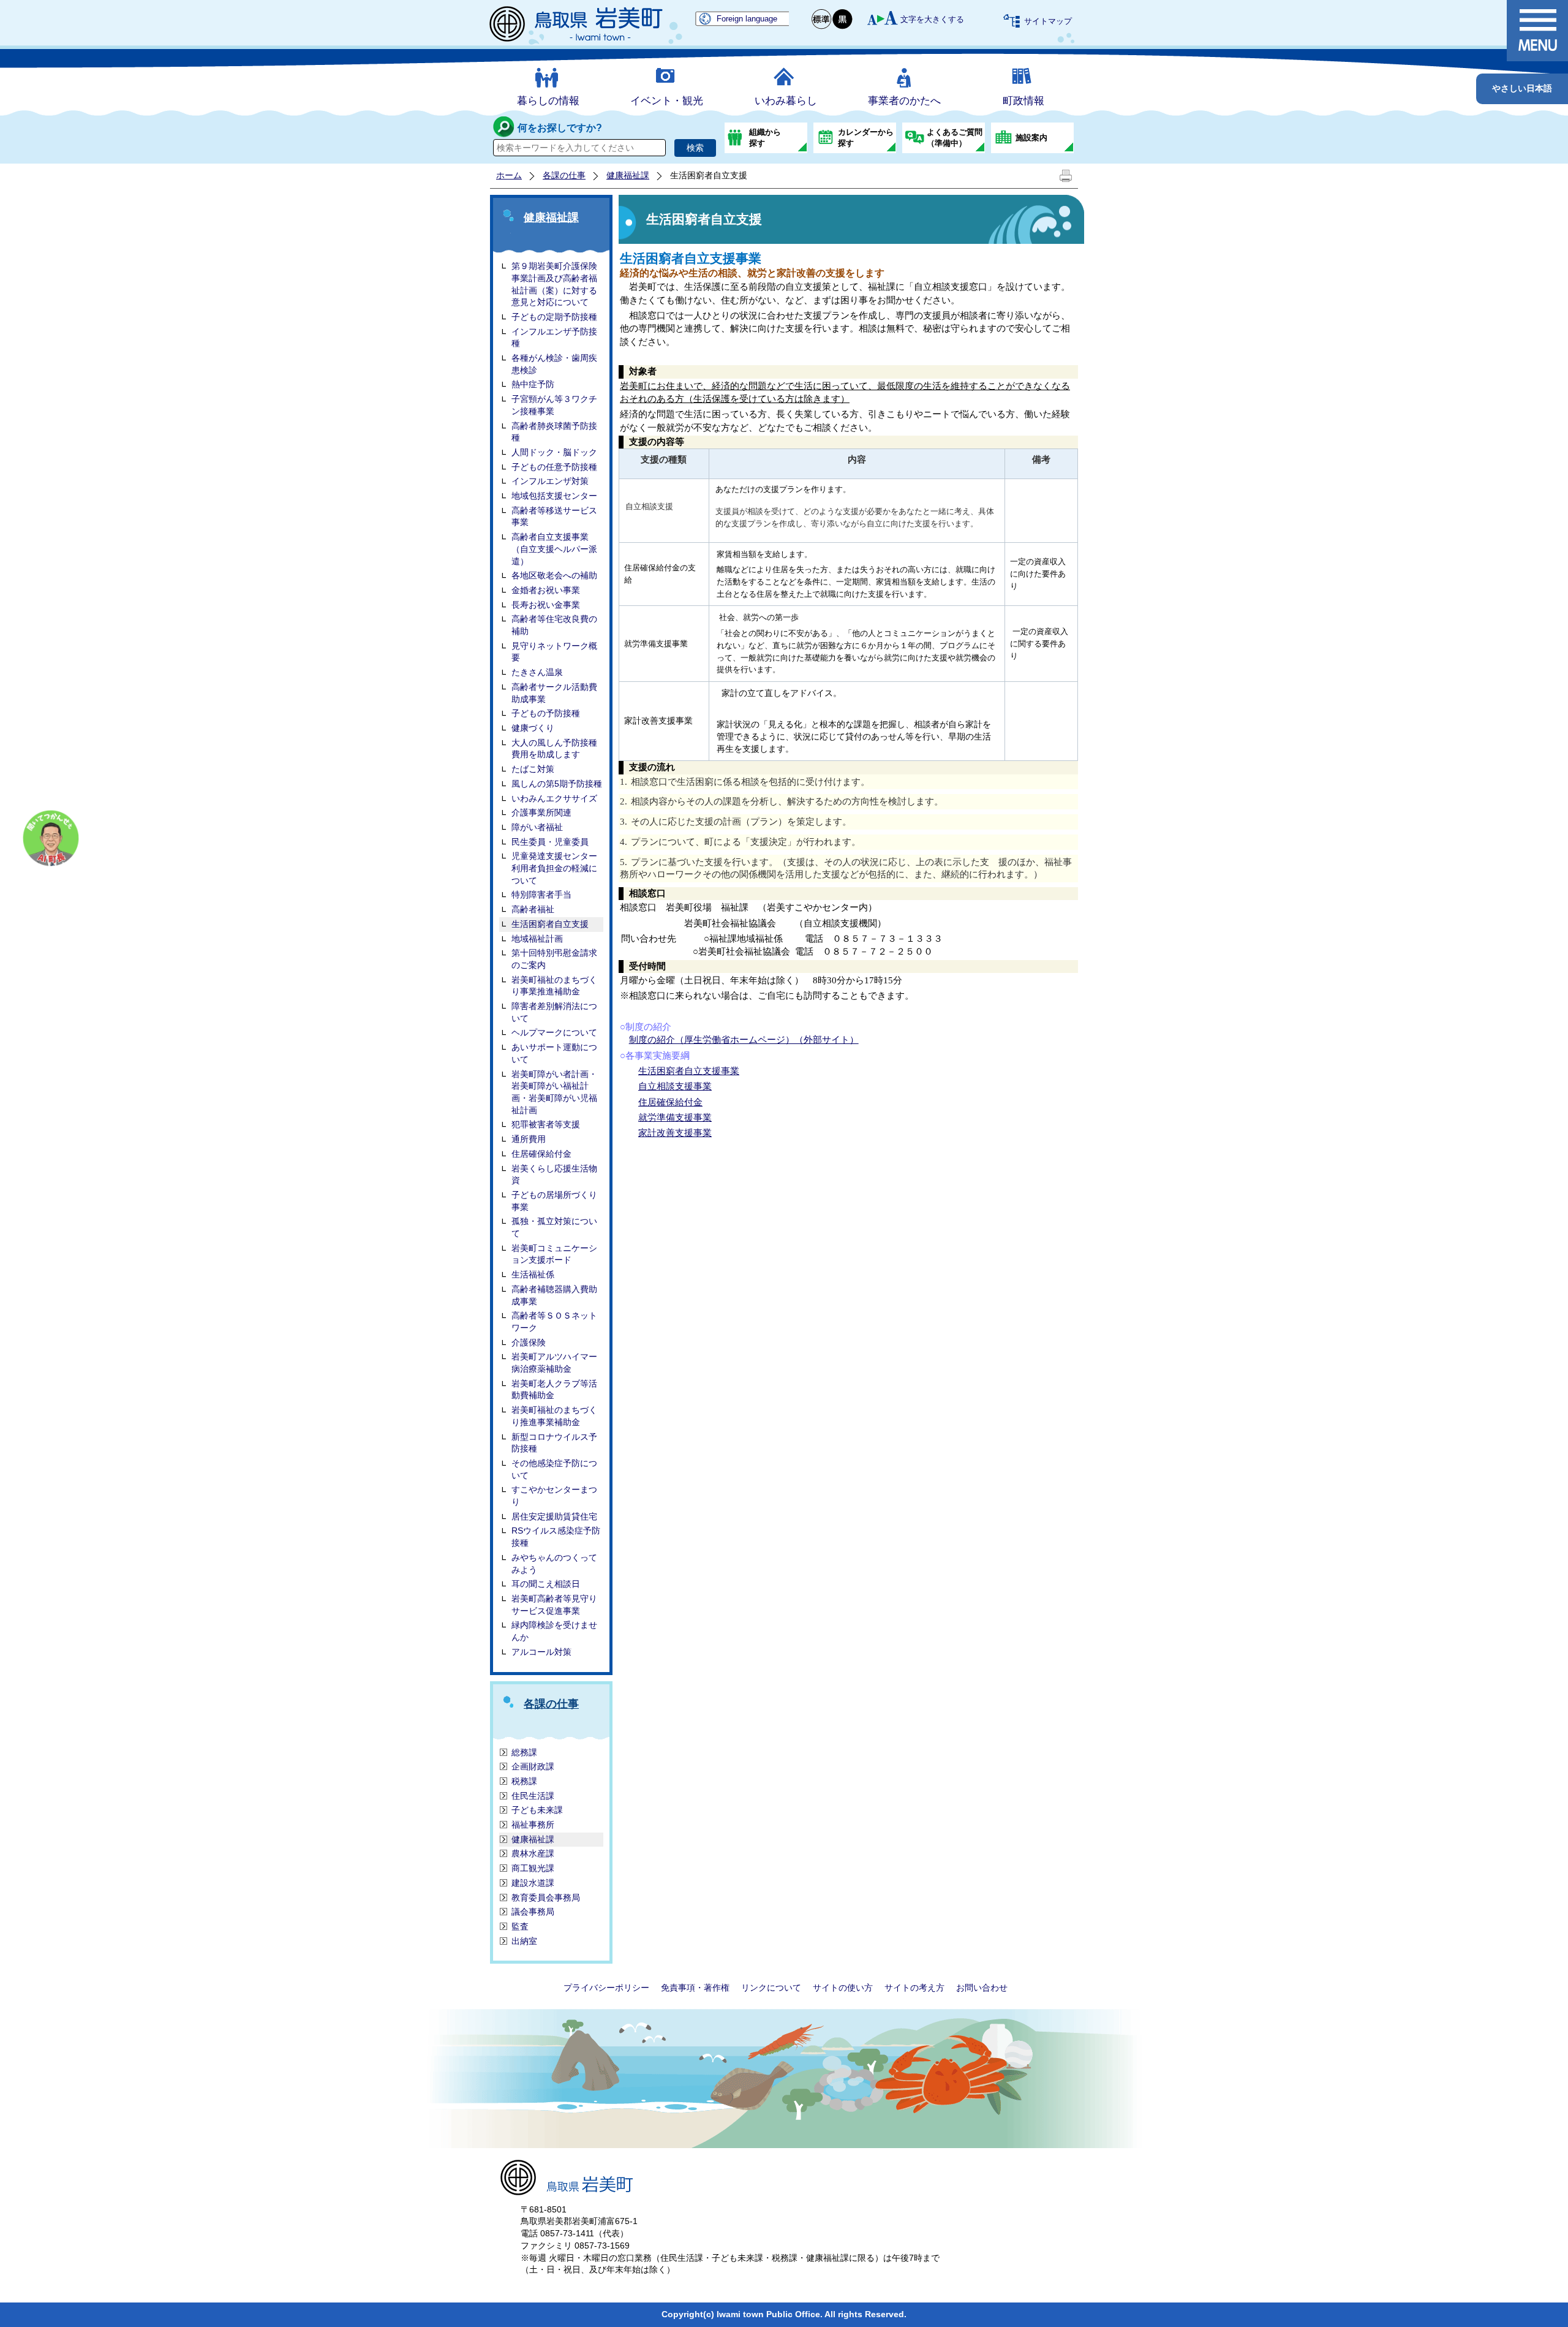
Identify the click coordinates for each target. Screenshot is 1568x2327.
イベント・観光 (667, 101)
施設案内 (1031, 138)
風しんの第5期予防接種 (557, 784)
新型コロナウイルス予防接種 (554, 1443)
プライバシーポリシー (606, 1988)
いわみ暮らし (786, 101)
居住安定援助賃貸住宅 (554, 1516)
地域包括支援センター (554, 496)
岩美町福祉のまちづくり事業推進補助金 (554, 986)
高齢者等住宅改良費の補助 (554, 625)
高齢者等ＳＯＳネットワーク (554, 1322)
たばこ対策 (533, 769)
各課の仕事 (564, 175)
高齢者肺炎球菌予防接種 (554, 432)
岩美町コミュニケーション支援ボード (554, 1254)
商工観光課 (533, 1868)
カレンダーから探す (866, 138)
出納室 (524, 1941)
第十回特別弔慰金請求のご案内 (554, 959)
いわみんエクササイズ (554, 798)
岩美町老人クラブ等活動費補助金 (554, 1390)
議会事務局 (533, 1912)
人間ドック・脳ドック (554, 452)
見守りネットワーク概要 (554, 652)
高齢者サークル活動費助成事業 (554, 693)
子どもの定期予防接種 (554, 317)
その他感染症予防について (554, 1469)
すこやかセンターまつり (554, 1496)
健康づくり (533, 728)
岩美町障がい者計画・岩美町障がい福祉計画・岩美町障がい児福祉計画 (554, 1092)
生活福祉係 (533, 1274)
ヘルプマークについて (554, 1032)
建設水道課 (533, 1883)
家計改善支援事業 (675, 1133)
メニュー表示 (1537, 31)
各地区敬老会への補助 (554, 575)
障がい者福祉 (537, 827)
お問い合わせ (982, 1988)
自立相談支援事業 (675, 1086)
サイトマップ (1048, 21)
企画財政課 (533, 1766)
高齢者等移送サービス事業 (554, 516)
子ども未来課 (537, 1810)
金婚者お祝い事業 (546, 590)
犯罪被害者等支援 (546, 1124)
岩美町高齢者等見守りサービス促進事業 (554, 1605)
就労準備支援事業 (675, 1118)
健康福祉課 (628, 175)
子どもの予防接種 (546, 713)
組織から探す (765, 138)
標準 (822, 19)
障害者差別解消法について (554, 1012)
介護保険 (529, 1342)
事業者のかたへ (904, 101)
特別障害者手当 (541, 895)
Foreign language (747, 19)
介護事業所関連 (541, 812)
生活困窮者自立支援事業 (689, 1071)
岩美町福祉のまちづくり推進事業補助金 (554, 1416)
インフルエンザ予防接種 (554, 338)
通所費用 (529, 1139)
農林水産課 (533, 1853)
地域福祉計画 (537, 939)
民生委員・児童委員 (550, 842)
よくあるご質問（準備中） (955, 138)
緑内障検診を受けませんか (554, 1631)
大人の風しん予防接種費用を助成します (554, 749)
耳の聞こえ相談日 (546, 1584)
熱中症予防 (533, 384)
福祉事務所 (533, 1825)
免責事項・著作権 (695, 1988)
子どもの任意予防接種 (554, 467)
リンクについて (771, 1988)
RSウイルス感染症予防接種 (556, 1537)
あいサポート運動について (554, 1053)
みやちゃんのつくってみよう (554, 1564)
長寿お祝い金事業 (546, 605)
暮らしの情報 (548, 101)
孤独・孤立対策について (554, 1227)
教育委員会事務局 (546, 1898)
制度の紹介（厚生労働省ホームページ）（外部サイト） (744, 1040)
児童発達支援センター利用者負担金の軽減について (554, 868)
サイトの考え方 (914, 1988)
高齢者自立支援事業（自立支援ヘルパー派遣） (554, 549)
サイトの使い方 (843, 1988)
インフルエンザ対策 (550, 481)
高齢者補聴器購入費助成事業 (554, 1295)
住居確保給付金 (541, 1154)
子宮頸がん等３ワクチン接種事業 (554, 405)
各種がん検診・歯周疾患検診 (554, 364)
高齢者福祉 (533, 909)
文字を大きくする (932, 19)
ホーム (509, 175)
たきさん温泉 (537, 672)
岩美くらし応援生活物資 (554, 1175)
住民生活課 (533, 1796)
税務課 (524, 1781)
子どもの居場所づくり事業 (554, 1201)
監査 (520, 1926)
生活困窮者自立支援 (550, 924)
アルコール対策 (541, 1652)
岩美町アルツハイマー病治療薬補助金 (554, 1363)
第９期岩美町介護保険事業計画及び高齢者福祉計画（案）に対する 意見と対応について (554, 284)
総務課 (524, 1752)
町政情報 (1023, 101)
